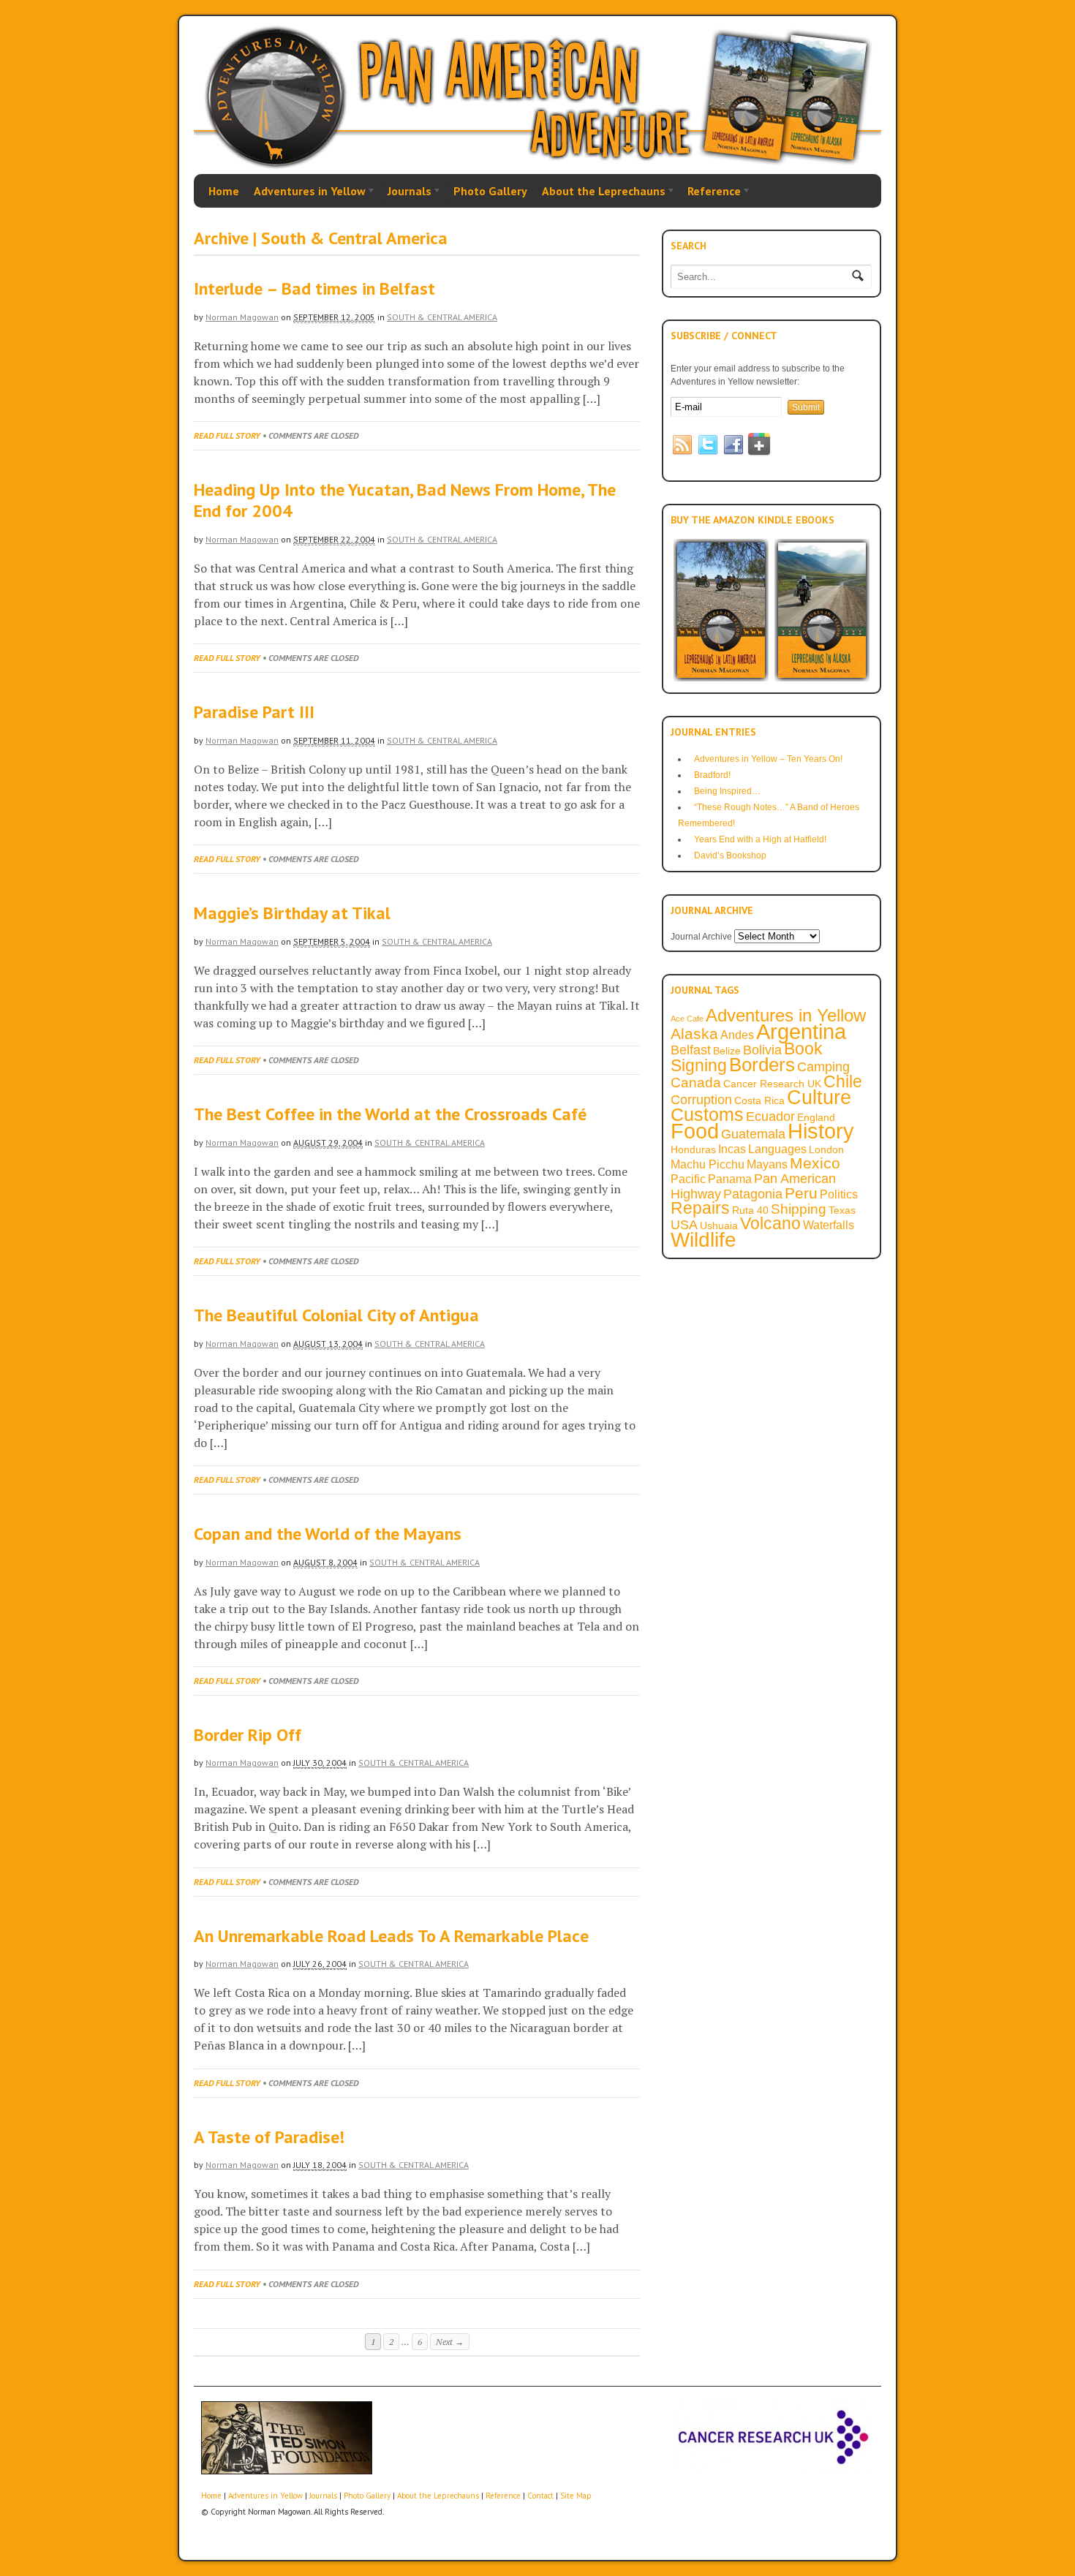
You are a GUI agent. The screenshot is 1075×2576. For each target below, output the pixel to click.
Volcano (770, 1224)
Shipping (799, 1209)
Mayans (767, 1164)
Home (224, 191)
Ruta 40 (750, 1210)
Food (695, 1131)
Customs (707, 1114)
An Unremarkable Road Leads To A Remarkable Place (391, 1936)
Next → (450, 2342)
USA (684, 1225)
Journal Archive (701, 937)
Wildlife (704, 1239)
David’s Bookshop (730, 855)
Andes (737, 1035)
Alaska (694, 1034)
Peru (801, 1193)
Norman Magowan (242, 317)
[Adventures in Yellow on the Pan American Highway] (537, 166)
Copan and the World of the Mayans (328, 1534)
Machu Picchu (708, 1164)
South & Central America (442, 317)
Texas (842, 1210)
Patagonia (753, 1194)
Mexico (815, 1163)
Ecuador (770, 1117)
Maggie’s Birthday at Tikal (292, 913)
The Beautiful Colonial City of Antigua (336, 1315)
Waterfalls (829, 1225)
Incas (732, 1149)
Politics (839, 1194)
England (816, 1117)
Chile (843, 1081)
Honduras (693, 1149)
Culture (819, 1098)
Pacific (688, 1179)
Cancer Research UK (772, 1084)
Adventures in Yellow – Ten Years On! (768, 759)
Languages (777, 1149)
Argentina (801, 1032)
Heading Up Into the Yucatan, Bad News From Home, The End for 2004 (405, 500)
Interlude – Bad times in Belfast (314, 288)
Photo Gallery (490, 191)
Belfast (691, 1050)
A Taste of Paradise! (269, 2137)
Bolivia (762, 1050)
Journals (406, 192)
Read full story (227, 435)
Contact (540, 2496)
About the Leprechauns (600, 192)
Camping (823, 1067)
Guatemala (753, 1134)
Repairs (700, 1208)
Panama (730, 1179)
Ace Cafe (687, 1019)
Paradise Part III (254, 712)
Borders (762, 1065)
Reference (710, 192)
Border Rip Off (248, 1735)
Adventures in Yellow (306, 192)
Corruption (701, 1100)
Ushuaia (719, 1225)
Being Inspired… (727, 791)
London (826, 1149)
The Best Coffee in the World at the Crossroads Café (390, 1114)
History (821, 1131)
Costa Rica (759, 1100)
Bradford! (712, 775)
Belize (727, 1051)
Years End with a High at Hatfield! (760, 839)
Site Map (576, 2496)
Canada (696, 1082)
